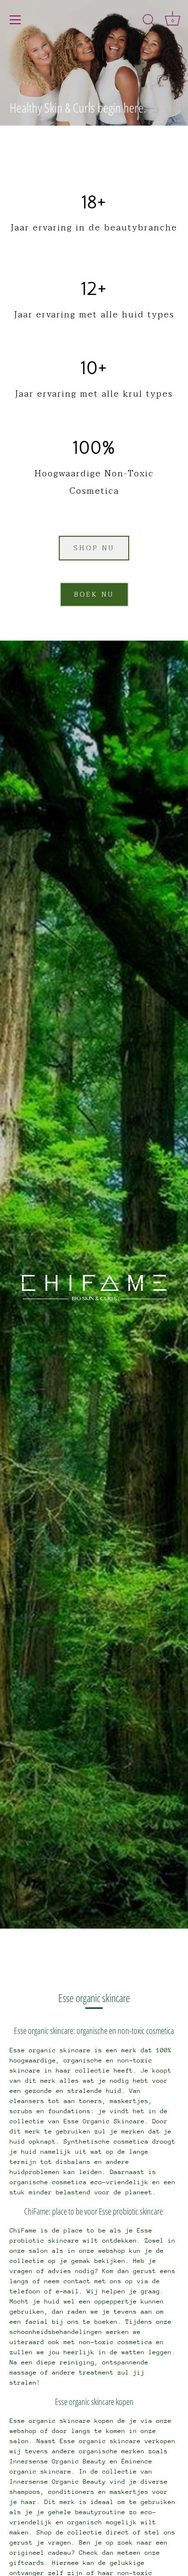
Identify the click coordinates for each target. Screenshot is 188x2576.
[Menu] (15, 20)
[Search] (148, 21)
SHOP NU (94, 548)
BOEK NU (94, 594)
